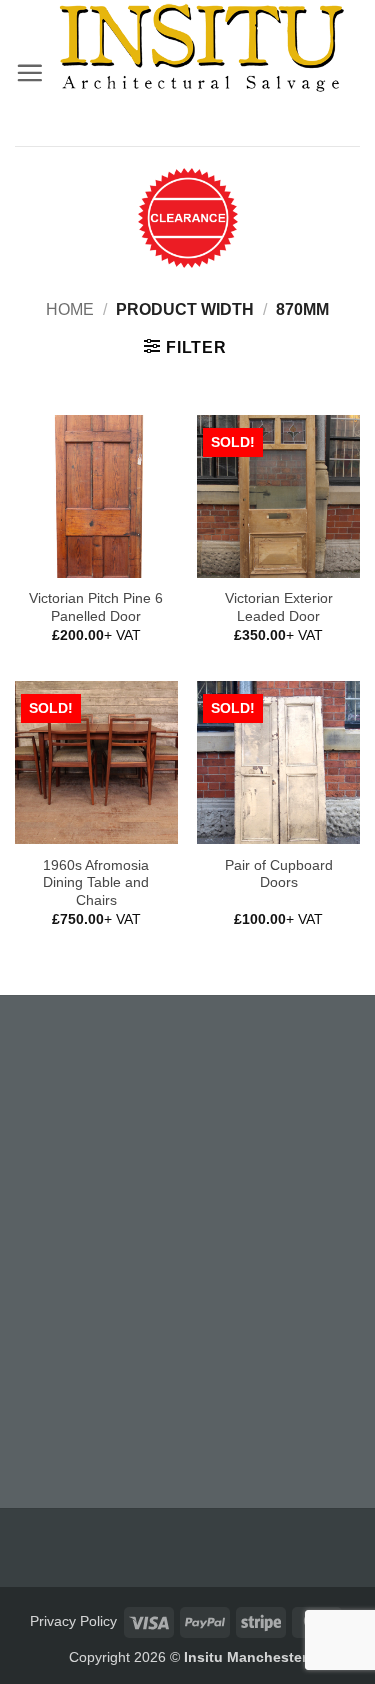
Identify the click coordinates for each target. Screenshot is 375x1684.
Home (70, 309)
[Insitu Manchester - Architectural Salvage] (202, 47)
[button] (29, 72)
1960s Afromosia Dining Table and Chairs (96, 883)
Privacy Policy (73, 1621)
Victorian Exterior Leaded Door (279, 607)
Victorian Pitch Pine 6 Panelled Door (96, 607)
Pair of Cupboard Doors (279, 874)
